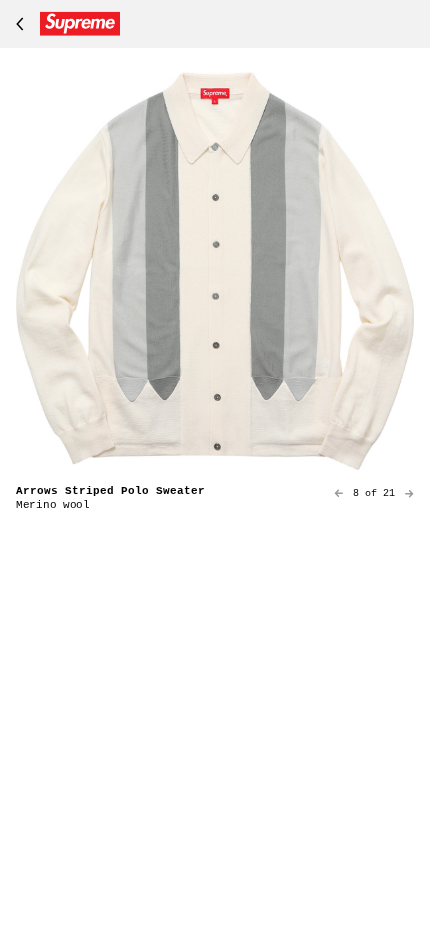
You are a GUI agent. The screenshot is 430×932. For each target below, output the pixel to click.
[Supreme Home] (64, 24)
